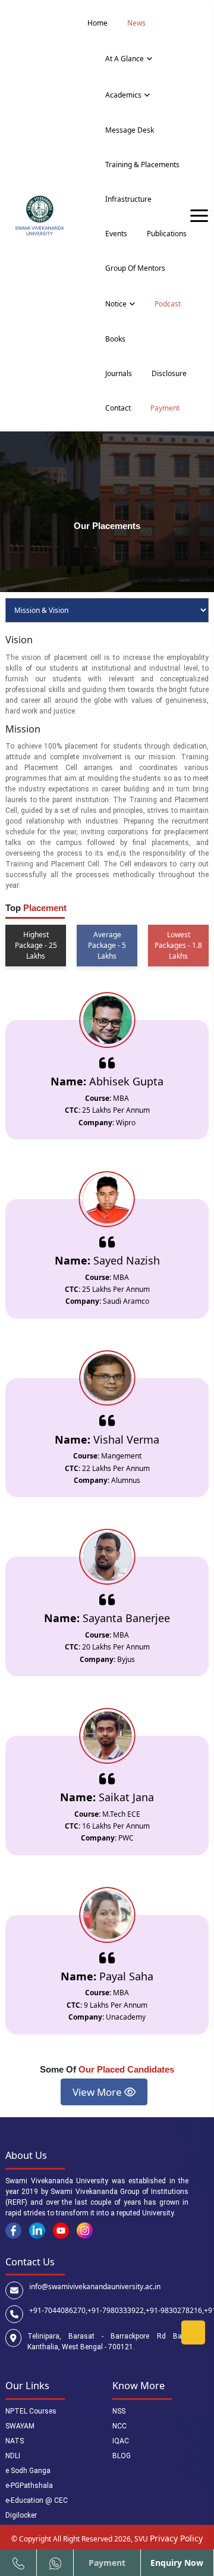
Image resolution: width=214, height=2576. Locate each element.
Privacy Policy (176, 2538)
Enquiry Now (177, 2563)
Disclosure (169, 373)
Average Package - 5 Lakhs (107, 945)
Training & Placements (142, 165)
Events (116, 234)
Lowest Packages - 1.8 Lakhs (178, 945)
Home (97, 23)
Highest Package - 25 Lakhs (36, 945)
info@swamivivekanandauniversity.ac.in (95, 2287)
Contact (118, 408)
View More (98, 2092)
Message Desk (130, 130)
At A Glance (125, 59)
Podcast (168, 304)
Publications (167, 234)
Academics (123, 95)
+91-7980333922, (117, 2310)
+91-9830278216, (175, 2310)
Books (115, 339)
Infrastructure (128, 199)
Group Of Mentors (135, 268)
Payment (165, 408)
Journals (119, 373)
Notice (116, 304)
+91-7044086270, (58, 2310)
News (136, 23)
